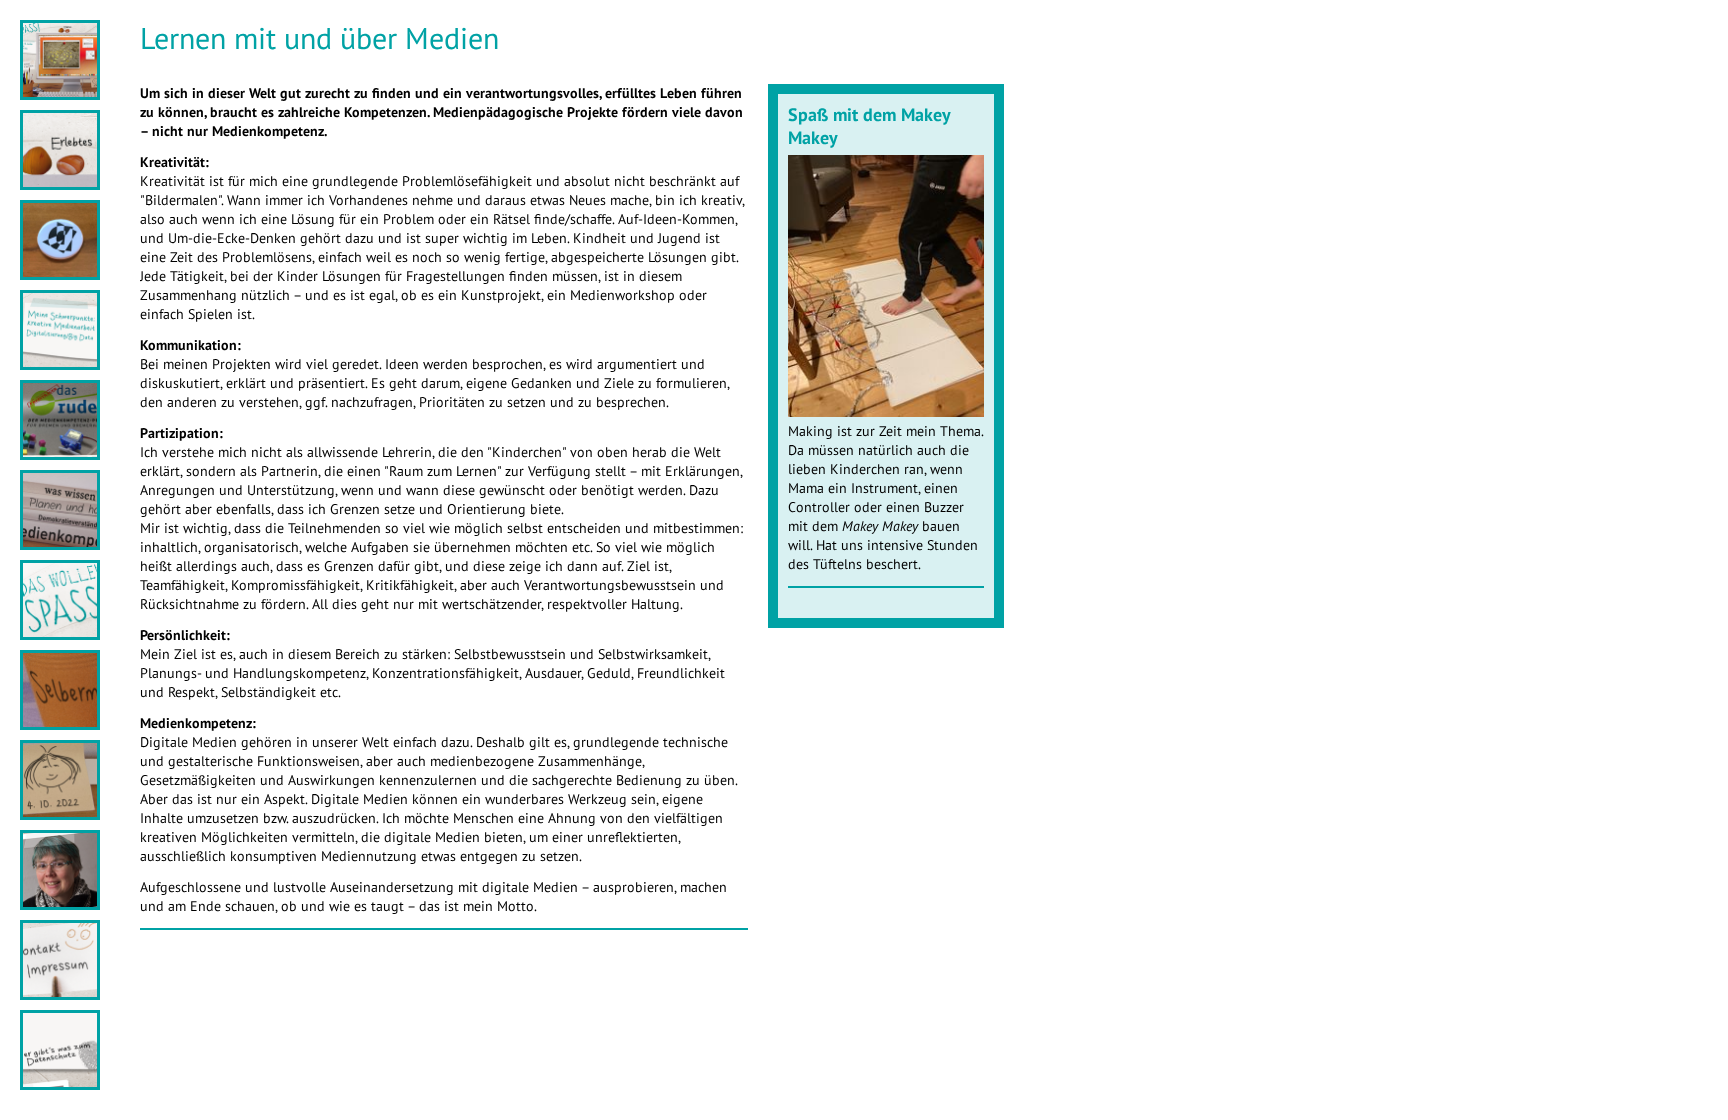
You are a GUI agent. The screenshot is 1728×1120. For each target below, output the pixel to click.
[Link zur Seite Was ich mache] (60, 362)
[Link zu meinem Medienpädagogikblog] (60, 182)
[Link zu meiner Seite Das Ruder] (60, 452)
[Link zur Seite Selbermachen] (60, 722)
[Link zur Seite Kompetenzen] (60, 542)
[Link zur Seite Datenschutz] (60, 1082)
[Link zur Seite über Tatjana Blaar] (60, 902)
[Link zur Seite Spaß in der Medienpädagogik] (60, 632)
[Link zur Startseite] (60, 92)
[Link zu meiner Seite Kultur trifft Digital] (60, 272)
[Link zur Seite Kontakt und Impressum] (60, 992)
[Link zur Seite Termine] (60, 812)
